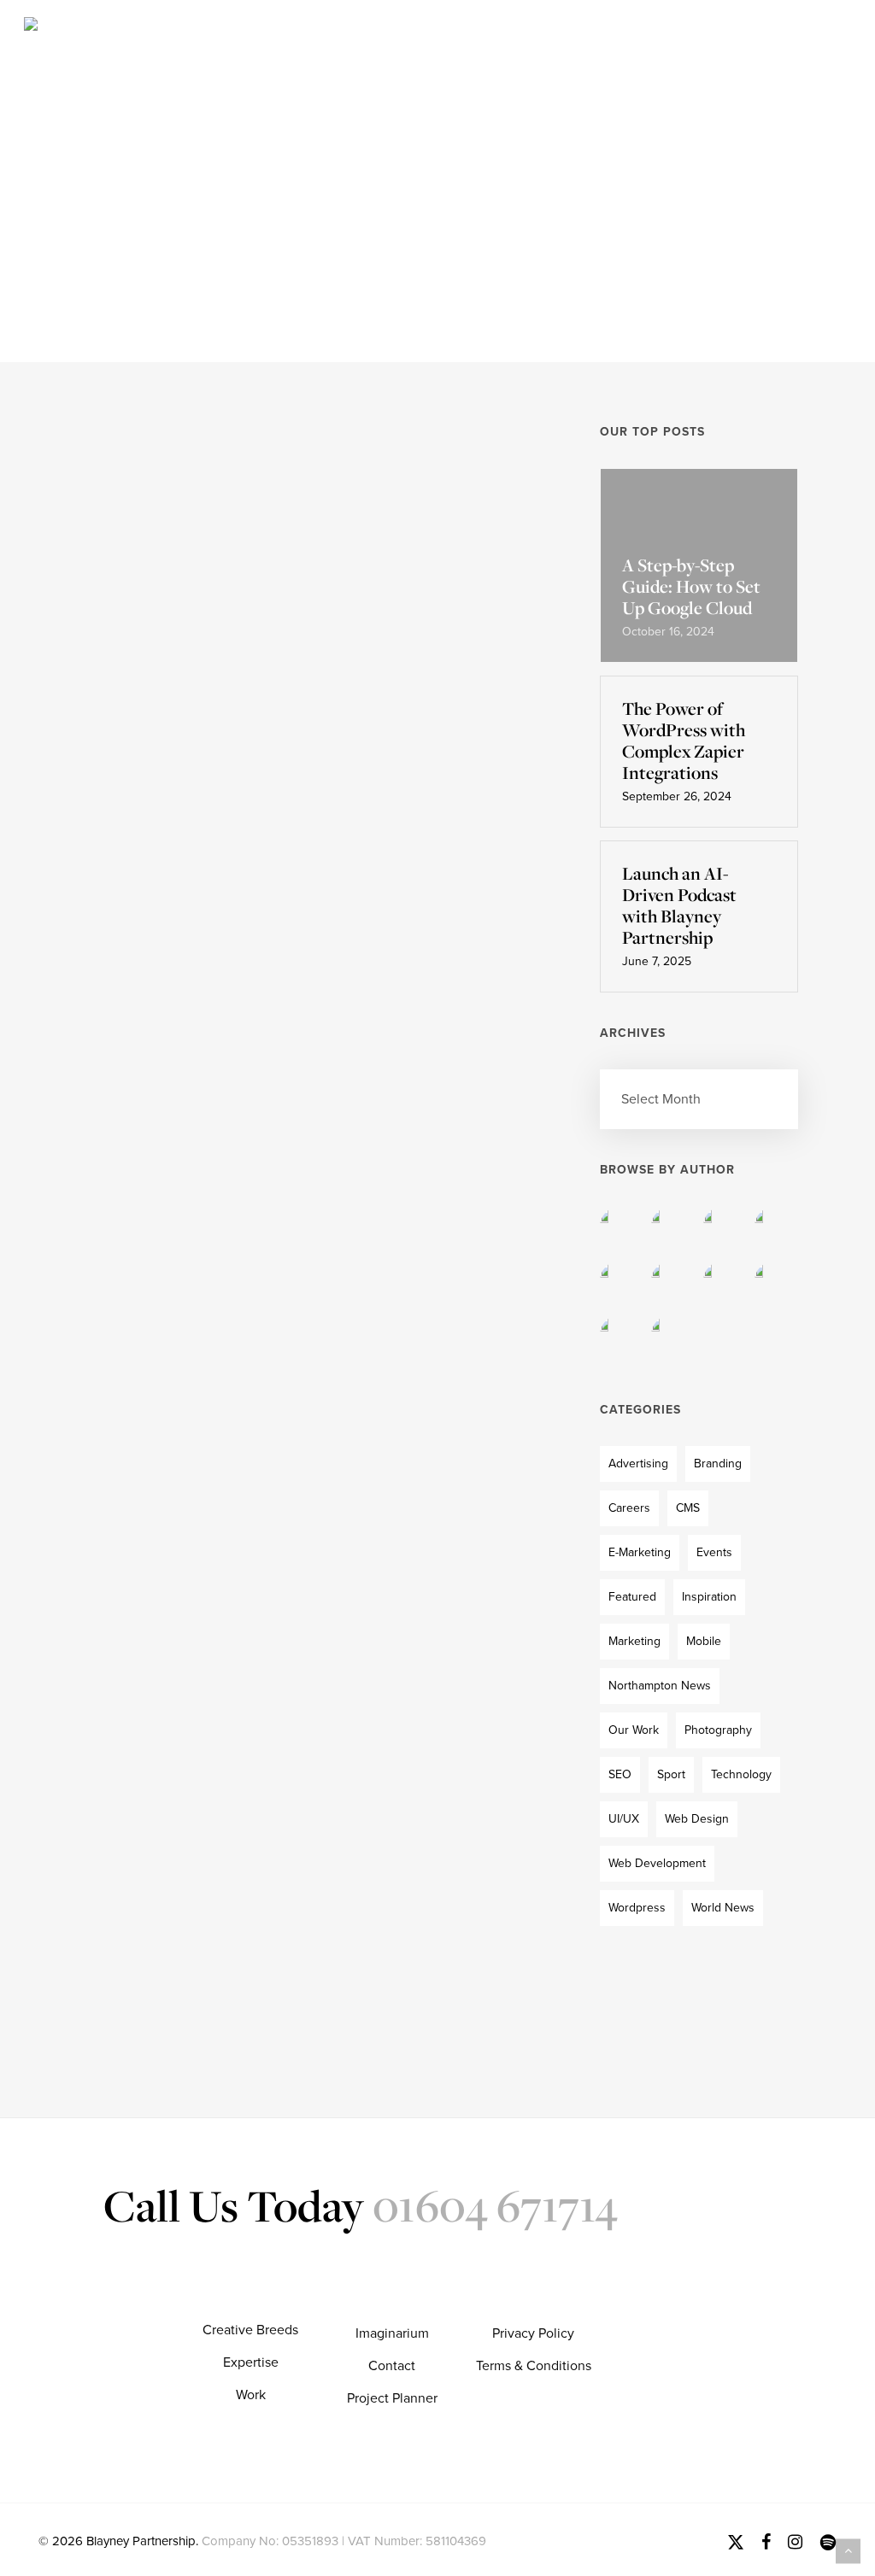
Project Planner (392, 2398)
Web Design (697, 1819)
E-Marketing (640, 1552)
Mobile (704, 1641)
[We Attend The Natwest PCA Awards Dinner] (163, 978)
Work (251, 2395)
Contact (392, 2366)
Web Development (657, 1863)
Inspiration (709, 1597)
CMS (688, 1508)
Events (308, 869)
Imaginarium (392, 2333)
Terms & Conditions (534, 2366)
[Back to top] (848, 2551)
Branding (718, 1464)
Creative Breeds (250, 2330)
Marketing (634, 1641)
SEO (620, 1774)
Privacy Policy (533, 2333)
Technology (741, 1774)
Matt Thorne (368, 1390)
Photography (718, 1730)
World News (323, 548)
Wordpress (637, 1908)
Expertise (251, 2362)
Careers (629, 1508)
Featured (632, 1597)
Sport (671, 1774)
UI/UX (624, 1819)
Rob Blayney (369, 1078)
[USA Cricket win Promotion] (163, 643)
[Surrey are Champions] (163, 1310)
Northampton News (660, 1686)
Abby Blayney (373, 727)
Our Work (634, 1730)
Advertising (638, 1464)
